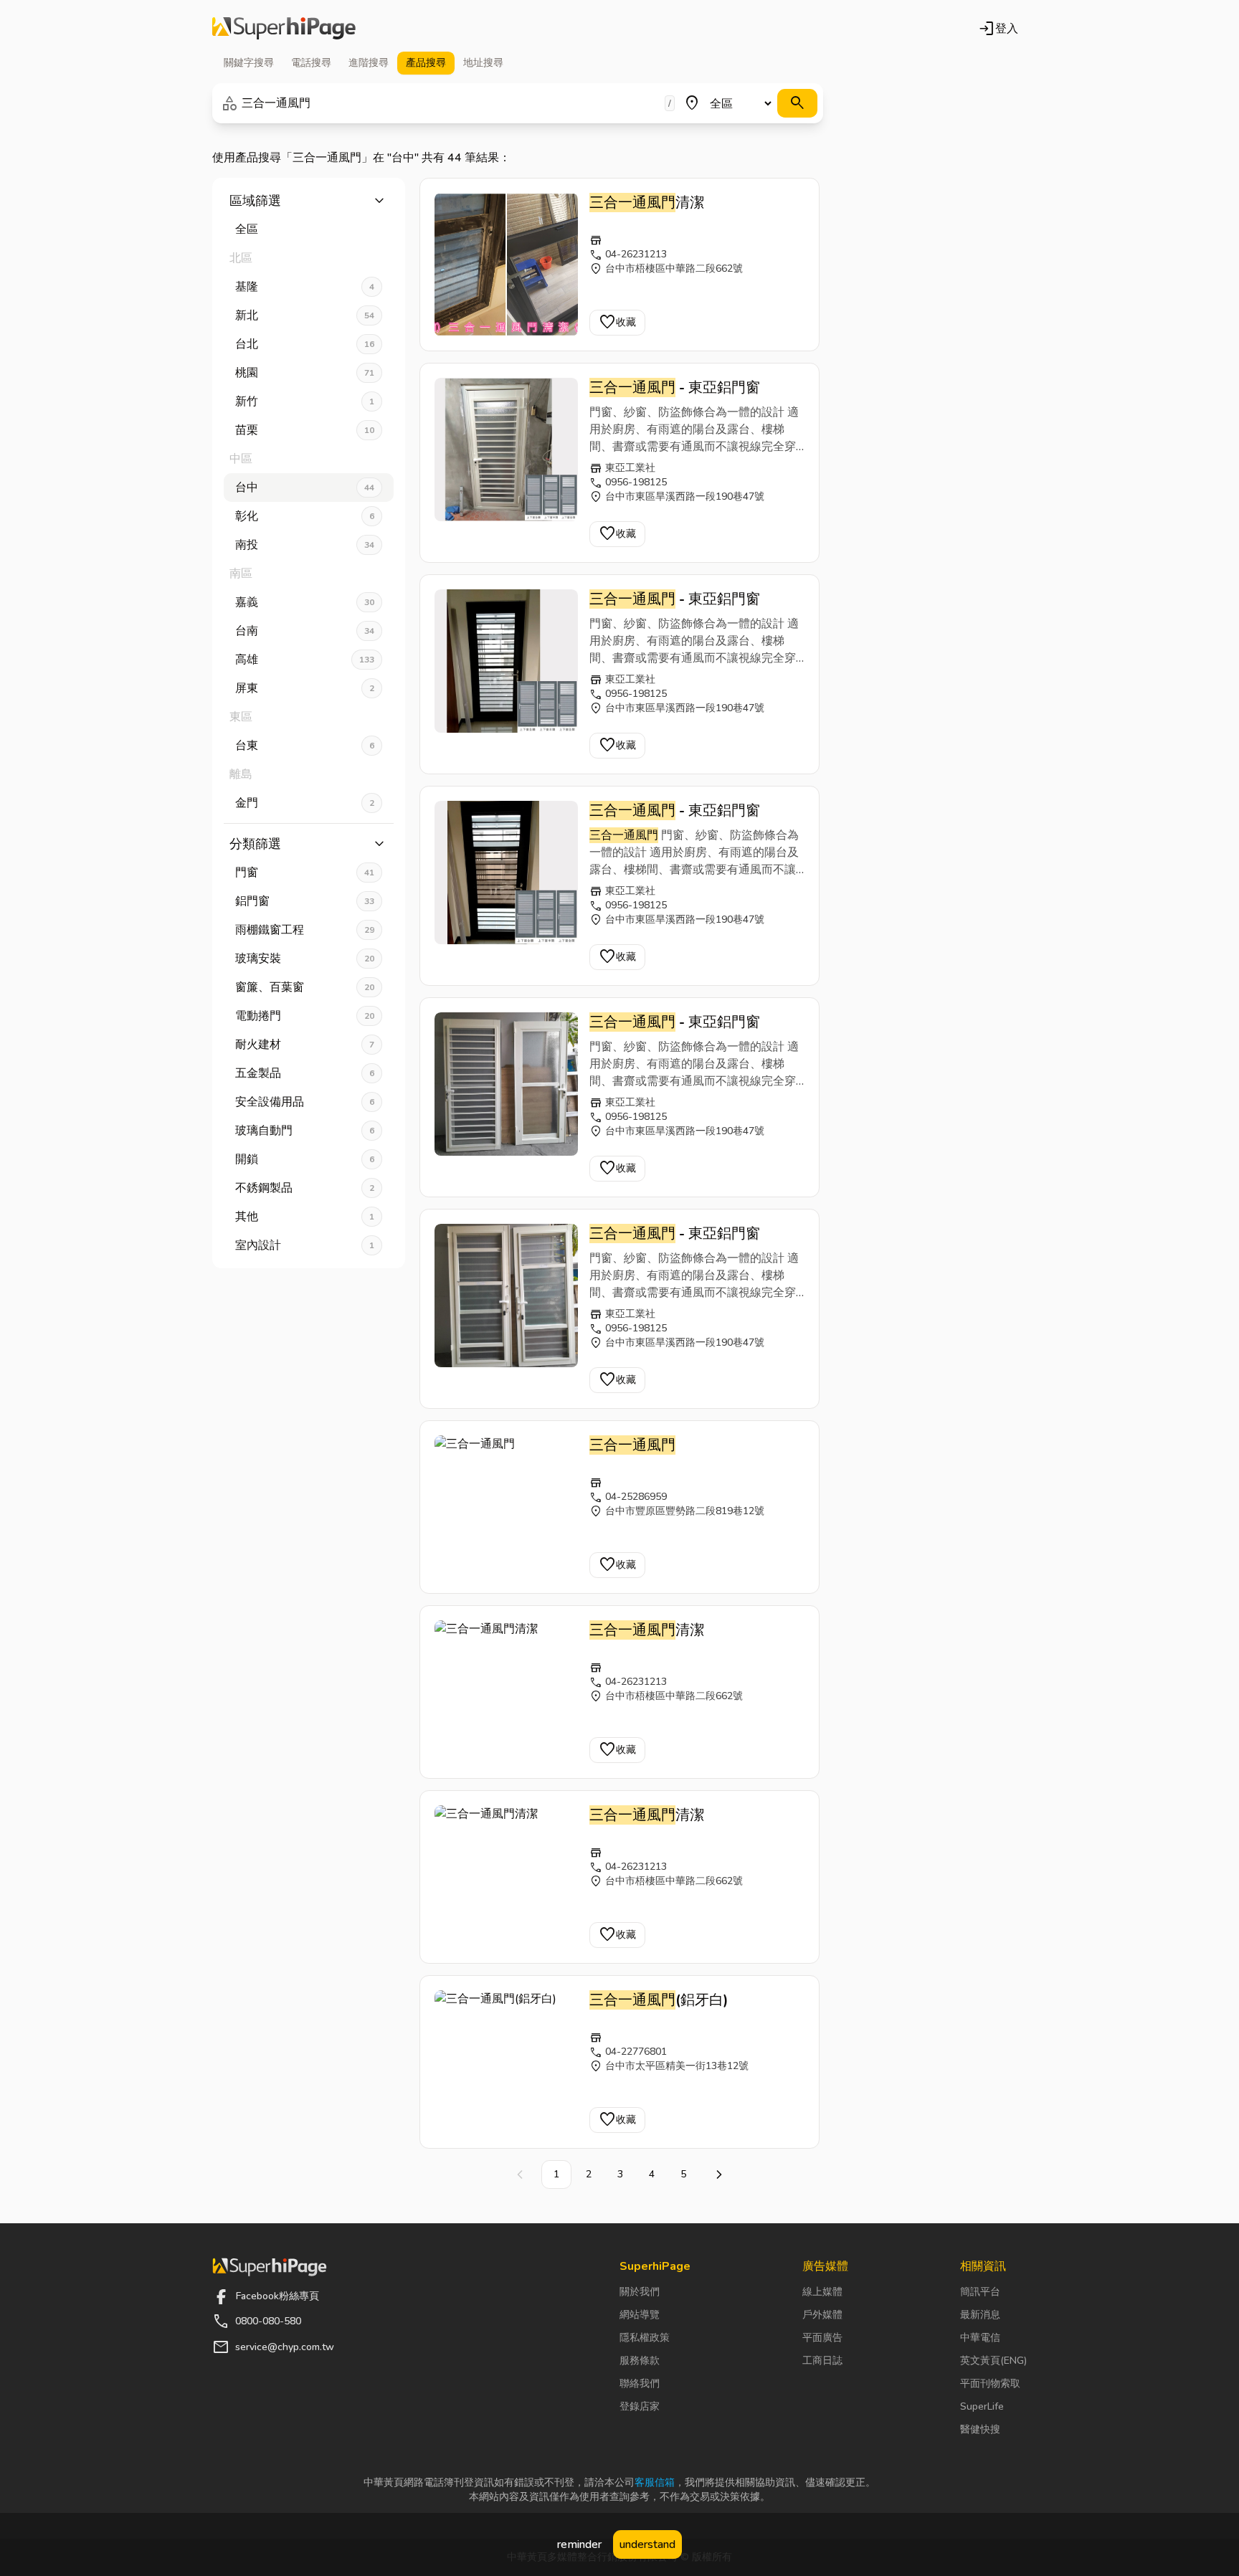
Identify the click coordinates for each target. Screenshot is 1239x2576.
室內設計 (305, 1245)
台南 (305, 631)
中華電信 (980, 2338)
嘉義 (305, 602)
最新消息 (980, 2315)
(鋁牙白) (659, 2000)
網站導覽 (640, 2315)
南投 (305, 545)
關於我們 (640, 2292)
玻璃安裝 (305, 959)
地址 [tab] (483, 63)
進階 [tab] (369, 63)
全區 (247, 229)
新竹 (305, 401)
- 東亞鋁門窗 (675, 388)
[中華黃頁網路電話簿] (284, 29)
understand (647, 2544)
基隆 (305, 287)
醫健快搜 (980, 2429)
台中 (305, 488)
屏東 (305, 688)
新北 (305, 315)
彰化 (305, 516)
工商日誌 (822, 2361)
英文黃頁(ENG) (993, 2361)
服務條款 (640, 2361)
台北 (305, 344)
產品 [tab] (426, 63)
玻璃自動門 (305, 1131)
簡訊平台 (980, 2292)
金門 (305, 803)
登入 (998, 29)
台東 (305, 746)
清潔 (647, 203)
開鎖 (305, 1159)
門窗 (305, 873)
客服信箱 (655, 2482)
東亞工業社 (630, 468)
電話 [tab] (311, 63)
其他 (305, 1217)
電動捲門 (305, 1016)
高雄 (305, 660)
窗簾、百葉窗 (305, 987)
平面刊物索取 (990, 2383)
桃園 (305, 373)
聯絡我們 (640, 2383)
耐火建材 (305, 1045)
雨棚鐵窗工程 (305, 930)
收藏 (617, 323)
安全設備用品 (305, 1102)
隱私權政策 (645, 2338)
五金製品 (305, 1073)
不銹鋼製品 (305, 1188)
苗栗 (305, 430)
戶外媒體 (822, 2315)
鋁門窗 (305, 901)
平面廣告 (822, 2338)
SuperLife (982, 2406)
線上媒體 (822, 2292)
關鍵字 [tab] (249, 63)
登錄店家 (640, 2406)
